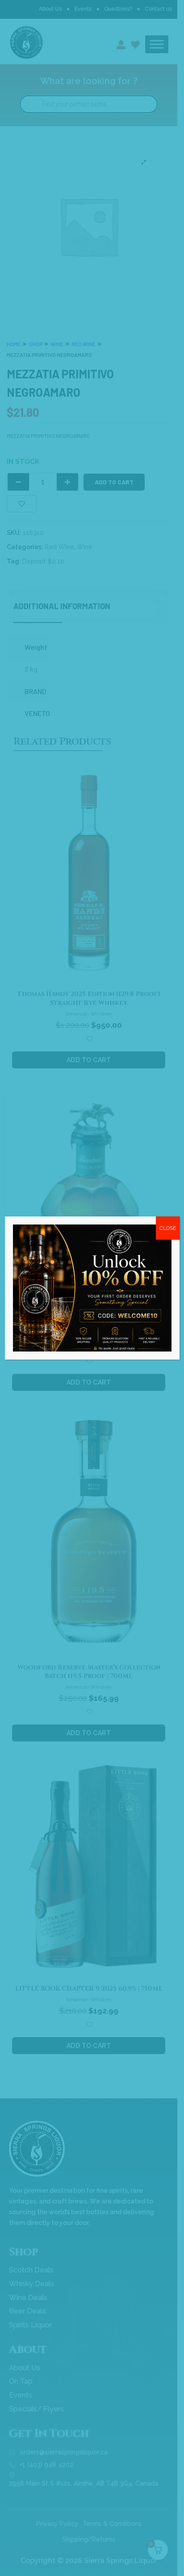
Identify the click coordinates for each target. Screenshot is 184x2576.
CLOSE (168, 1228)
